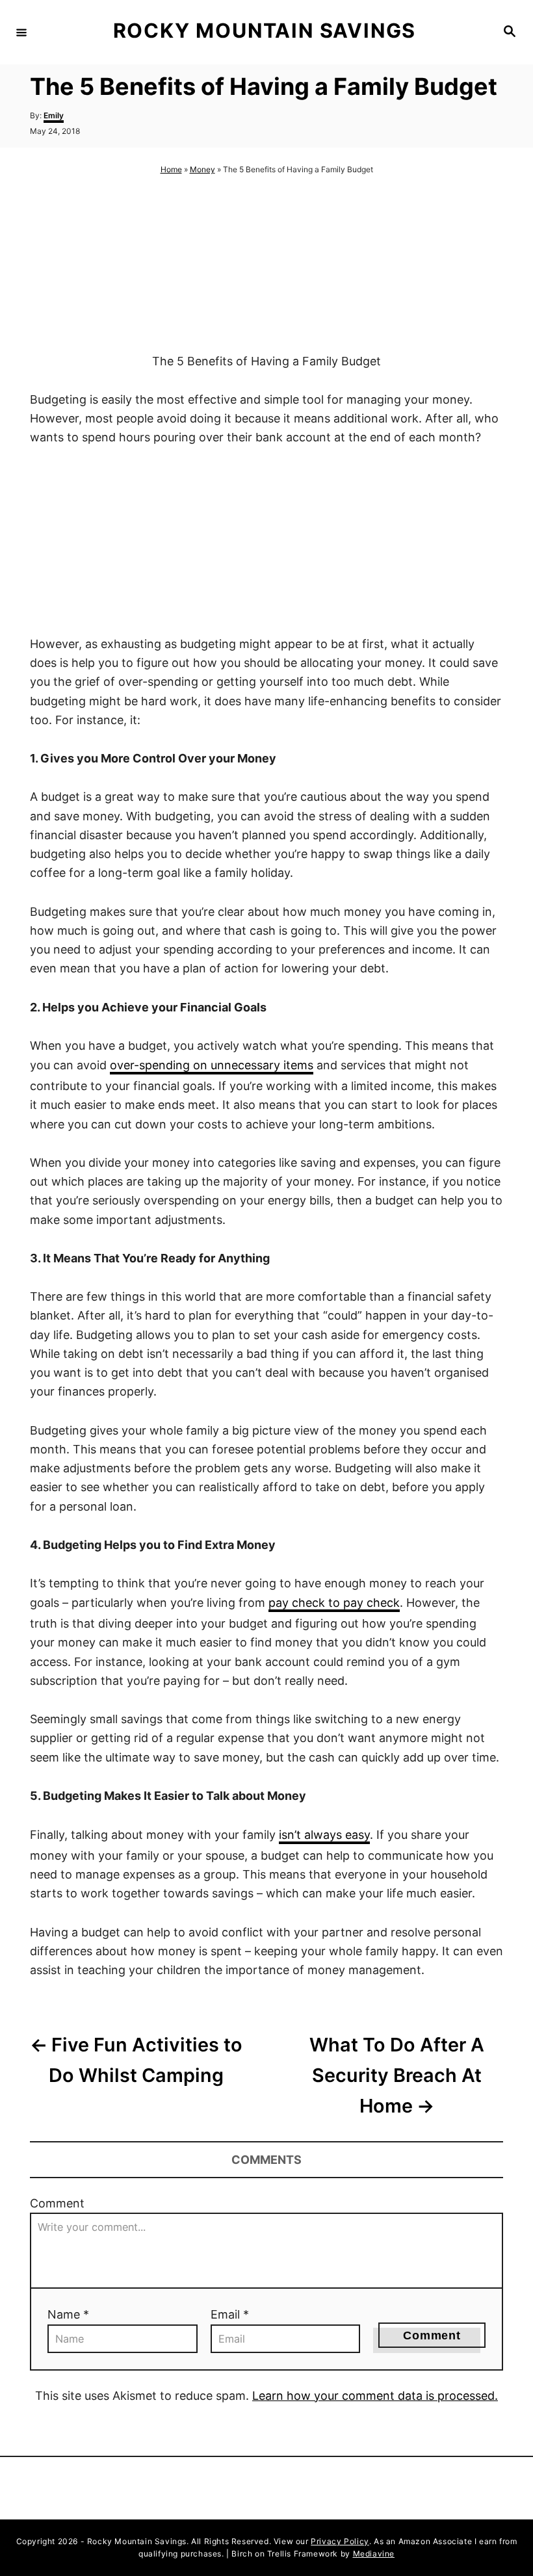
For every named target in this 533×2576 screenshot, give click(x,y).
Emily (54, 115)
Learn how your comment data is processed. (375, 2396)
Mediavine (374, 2554)
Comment (57, 2203)
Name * (68, 2314)
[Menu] (21, 32)
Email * (230, 2314)
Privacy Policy (340, 2541)
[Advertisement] (266, 265)
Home (171, 169)
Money (202, 169)
